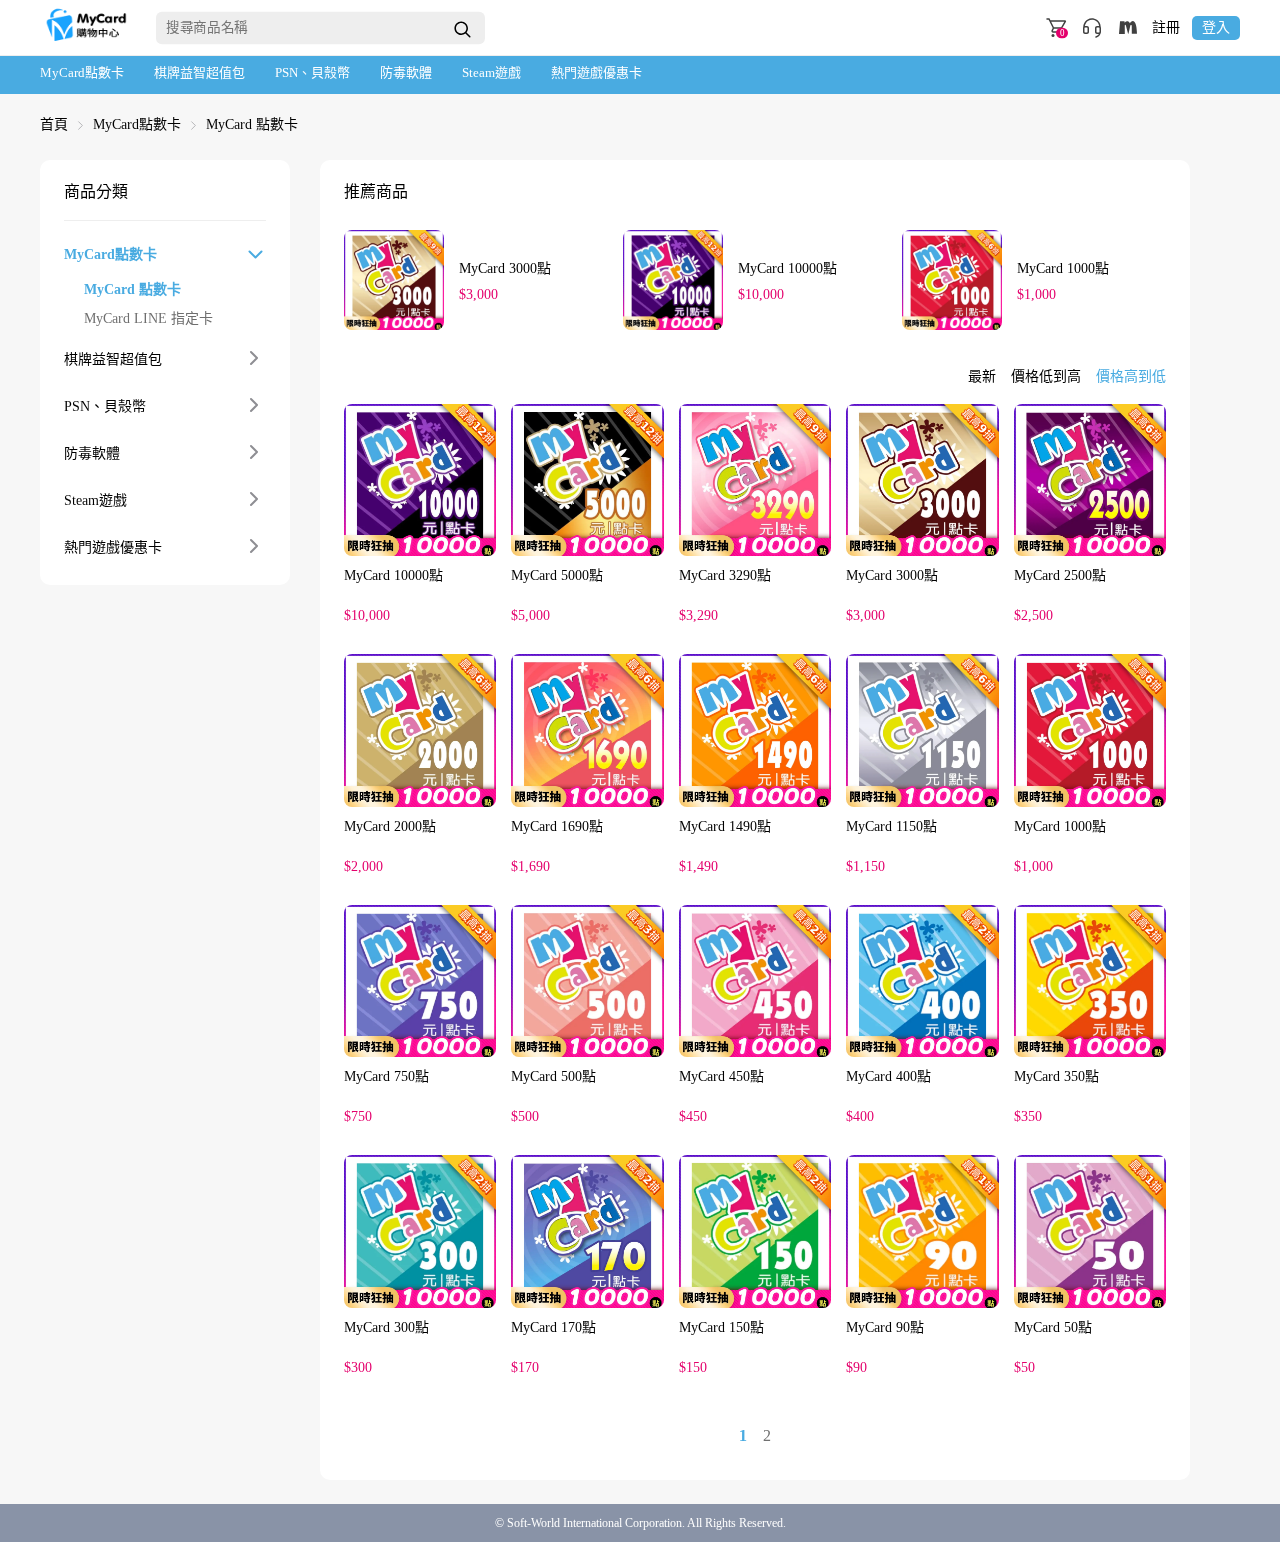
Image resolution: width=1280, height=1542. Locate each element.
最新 (982, 377)
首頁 (54, 125)
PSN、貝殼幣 (312, 72)
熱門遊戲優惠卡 (596, 72)
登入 (1216, 27)
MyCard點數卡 (82, 72)
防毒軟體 (406, 72)
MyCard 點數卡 (252, 125)
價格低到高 (1046, 377)
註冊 (1166, 28)
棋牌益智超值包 (199, 72)
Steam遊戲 (491, 72)
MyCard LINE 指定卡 (148, 319)
